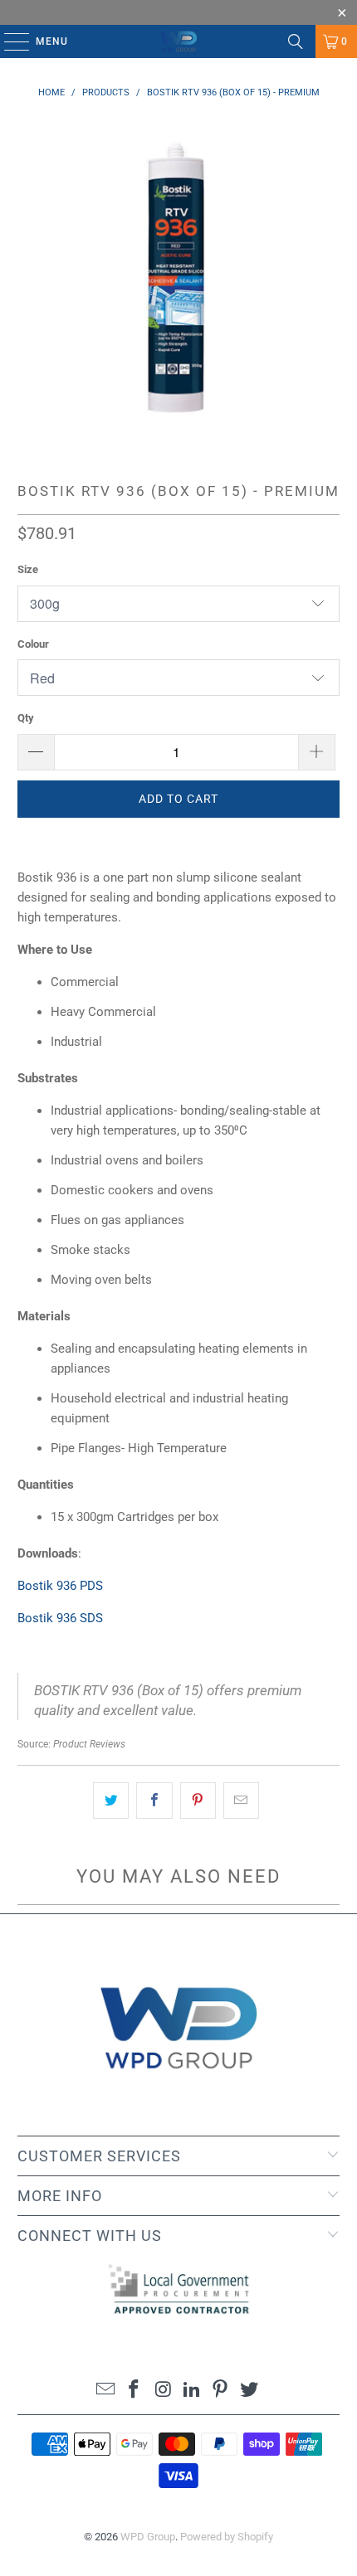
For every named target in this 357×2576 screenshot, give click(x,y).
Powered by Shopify (227, 2537)
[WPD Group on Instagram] (164, 2391)
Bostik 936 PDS (60, 1586)
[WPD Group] (179, 41)
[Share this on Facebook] (154, 1801)
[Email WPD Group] (105, 2391)
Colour (33, 644)
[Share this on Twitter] (111, 1801)
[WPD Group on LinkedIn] (193, 2391)
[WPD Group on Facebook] (134, 2391)
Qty (26, 718)
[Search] (296, 41)
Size (28, 569)
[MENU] (9, 41)
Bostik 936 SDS (60, 1618)
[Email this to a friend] (241, 1801)
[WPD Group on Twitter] (250, 2391)
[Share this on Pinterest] (198, 1801)
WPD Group (148, 2537)
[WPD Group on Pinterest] (221, 2391)
